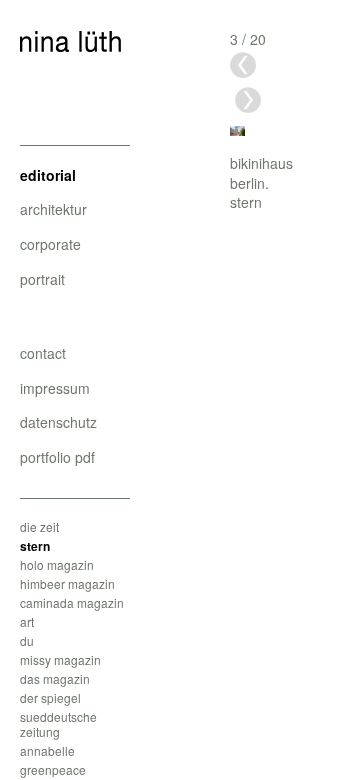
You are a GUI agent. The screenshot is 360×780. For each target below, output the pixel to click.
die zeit (39, 526)
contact (43, 353)
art (27, 621)
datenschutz (58, 422)
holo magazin (57, 564)
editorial (48, 175)
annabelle (47, 750)
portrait (42, 279)
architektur (53, 209)
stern (35, 546)
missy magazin (60, 659)
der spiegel (50, 697)
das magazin (55, 678)
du (27, 640)
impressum (55, 388)
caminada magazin (72, 602)
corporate (50, 244)
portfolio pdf (57, 457)
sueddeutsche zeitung (58, 724)
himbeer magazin (67, 583)
